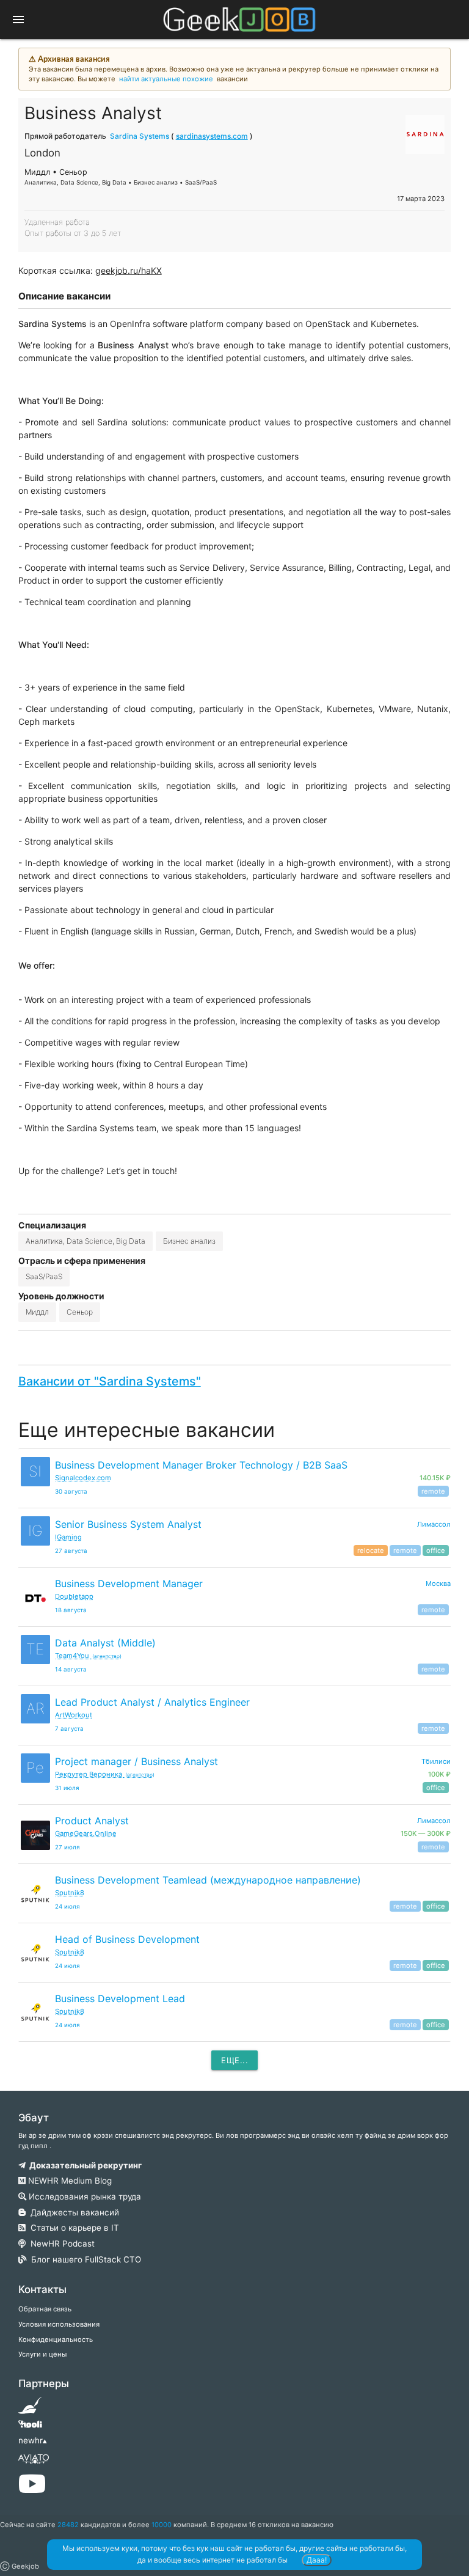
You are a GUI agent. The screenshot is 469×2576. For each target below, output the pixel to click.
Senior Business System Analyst (128, 1524)
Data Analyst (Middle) (105, 1643)
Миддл (37, 1312)
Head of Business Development (127, 1939)
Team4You (88, 1656)
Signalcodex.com (83, 1478)
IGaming (68, 1537)
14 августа (71, 1669)
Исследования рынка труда (84, 2196)
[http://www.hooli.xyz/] (30, 2428)
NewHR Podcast (60, 2244)
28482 (68, 2525)
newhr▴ (33, 2440)
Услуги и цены (42, 2354)
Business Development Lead (120, 1998)
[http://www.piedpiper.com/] (30, 2409)
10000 (162, 2525)
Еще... (234, 2060)
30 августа (71, 1492)
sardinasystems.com (212, 136)
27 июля (67, 1847)
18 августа (71, 1610)
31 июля (67, 1788)
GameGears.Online (86, 1833)
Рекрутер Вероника (105, 1774)
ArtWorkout (74, 1715)
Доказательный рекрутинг (84, 2165)
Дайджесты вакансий (72, 2212)
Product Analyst (92, 1821)
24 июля (67, 1906)
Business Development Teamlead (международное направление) (208, 1880)
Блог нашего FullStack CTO (84, 2259)
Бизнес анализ (189, 1241)
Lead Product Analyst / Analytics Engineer (152, 1702)
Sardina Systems (140, 136)
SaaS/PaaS (44, 1276)
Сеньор (80, 1312)
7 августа (69, 1729)
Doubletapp (74, 1596)
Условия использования (59, 2324)
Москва (438, 1583)
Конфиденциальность (56, 2339)
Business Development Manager (129, 1583)
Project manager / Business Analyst (136, 1761)
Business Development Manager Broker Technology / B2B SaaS (201, 1465)
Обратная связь (45, 2309)
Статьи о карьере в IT (72, 2228)
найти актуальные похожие (166, 79)
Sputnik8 (70, 1893)
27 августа (71, 1551)
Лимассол (434, 1524)
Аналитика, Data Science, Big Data (85, 1241)
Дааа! (317, 2560)
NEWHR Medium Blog (69, 2181)
